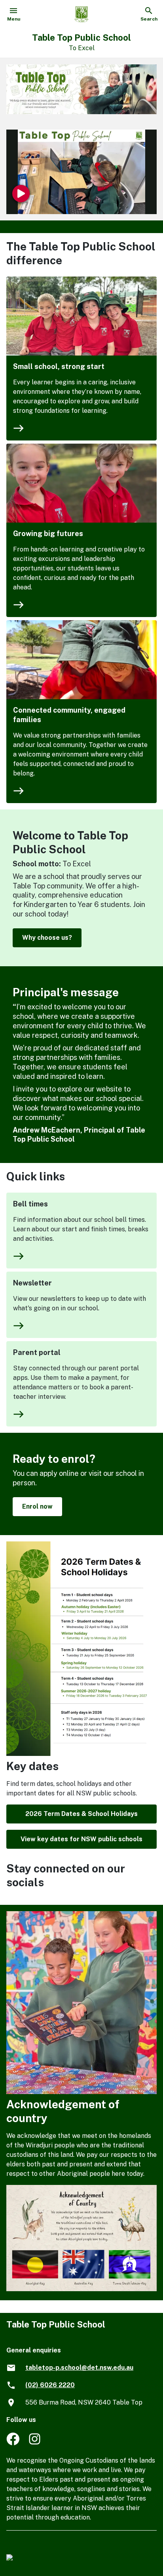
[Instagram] (35, 2443)
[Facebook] (13, 2443)
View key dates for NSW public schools (81, 1839)
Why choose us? (47, 938)
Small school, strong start (59, 366)
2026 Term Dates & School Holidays (81, 1814)
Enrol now (37, 1506)
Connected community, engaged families (69, 715)
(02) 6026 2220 (50, 2385)
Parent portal (37, 1352)
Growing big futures (48, 533)
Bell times (30, 1204)
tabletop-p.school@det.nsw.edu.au (79, 2368)
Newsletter (32, 1283)
